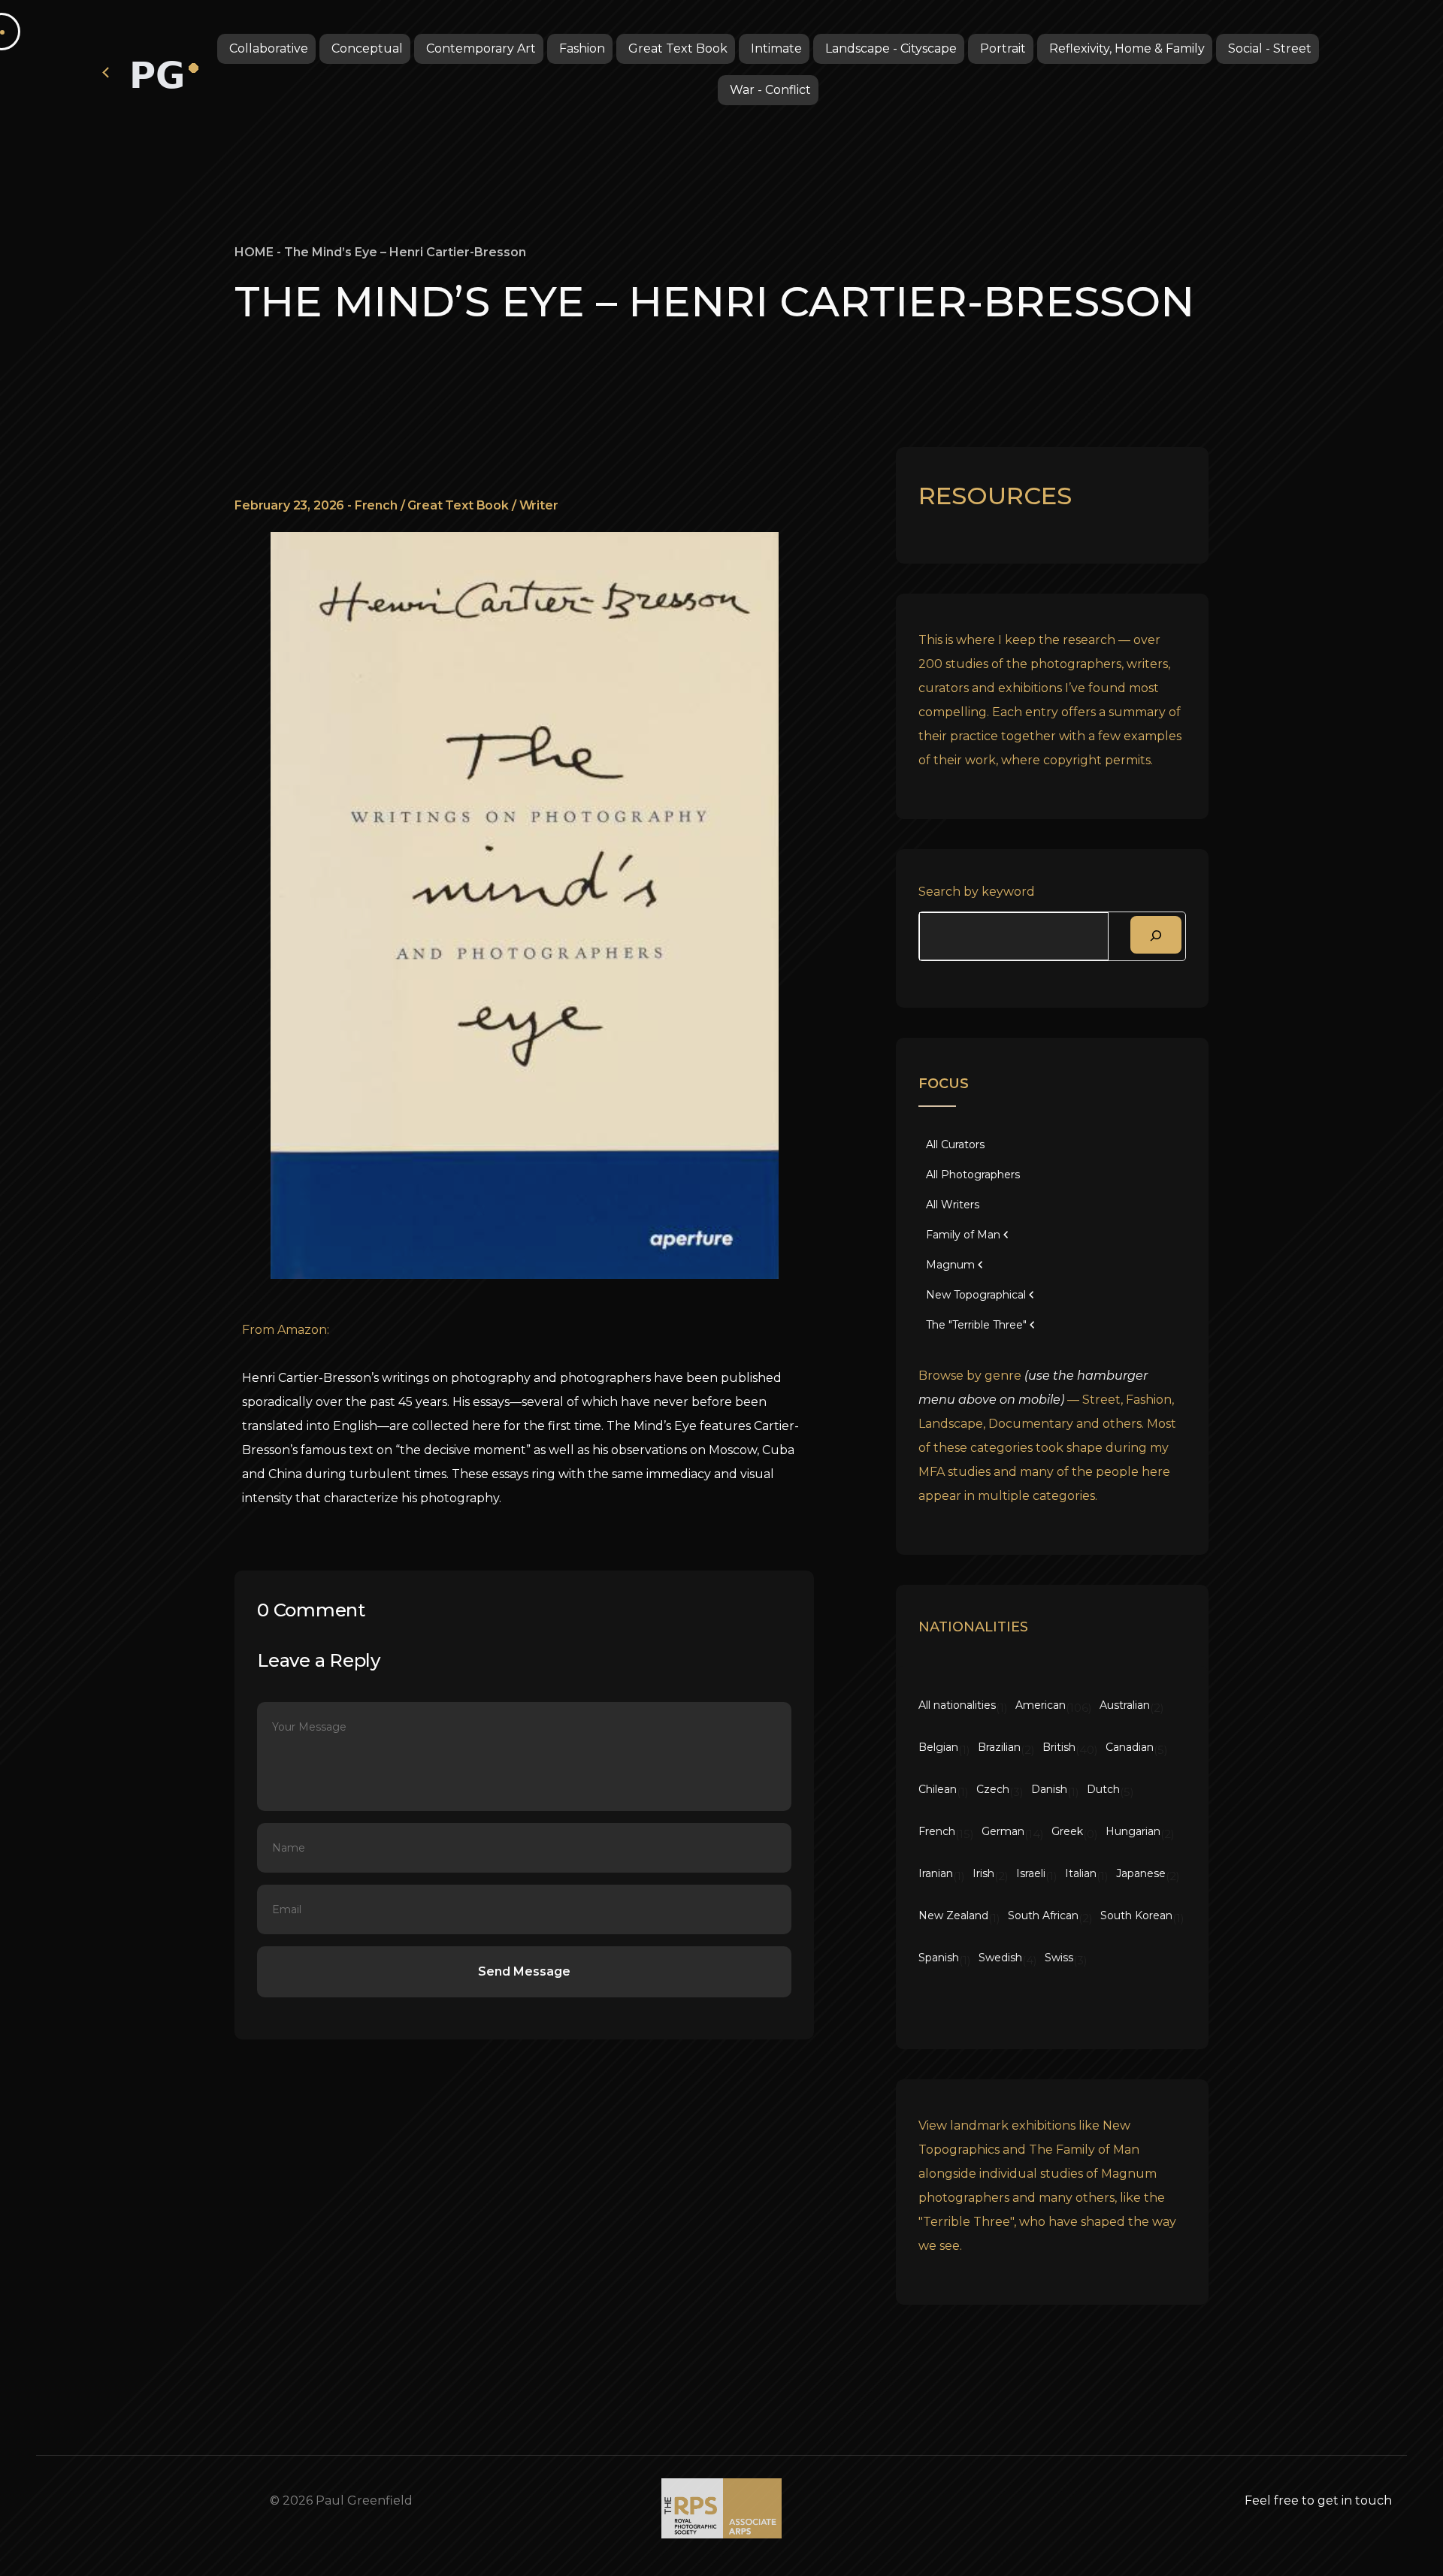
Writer (539, 505)
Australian (1125, 1705)
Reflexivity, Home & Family (1127, 48)
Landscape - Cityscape (891, 48)
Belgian (938, 1747)
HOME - (259, 252)
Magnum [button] (950, 1265)
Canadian (1130, 1747)
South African (1043, 1915)
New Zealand (953, 1915)
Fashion (582, 48)
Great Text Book (678, 48)
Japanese (1141, 1873)
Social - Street (1270, 48)
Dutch (1103, 1789)
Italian (1081, 1873)
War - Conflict (770, 90)
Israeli (1031, 1873)
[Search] (1156, 935)
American (1041, 1705)
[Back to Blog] (107, 71)
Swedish (1000, 1958)
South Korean (1136, 1915)
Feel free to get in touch (1318, 2500)
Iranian (936, 1873)
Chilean (938, 1789)
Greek (1067, 1831)
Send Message (524, 1971)
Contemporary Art (481, 48)
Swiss (1059, 1958)
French (376, 505)
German (1003, 1831)
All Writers (953, 1205)
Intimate (776, 48)
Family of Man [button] (963, 1235)
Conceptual (367, 48)
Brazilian (999, 1747)
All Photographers (973, 1175)
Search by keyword (977, 892)
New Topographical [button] (976, 1295)
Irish (983, 1873)
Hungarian (1133, 1831)
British (1059, 1747)
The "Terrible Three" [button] (976, 1325)
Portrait (1003, 48)
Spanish (939, 1958)
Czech (993, 1789)
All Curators (955, 1144)
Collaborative (269, 48)
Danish (1049, 1789)
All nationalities (957, 1705)
